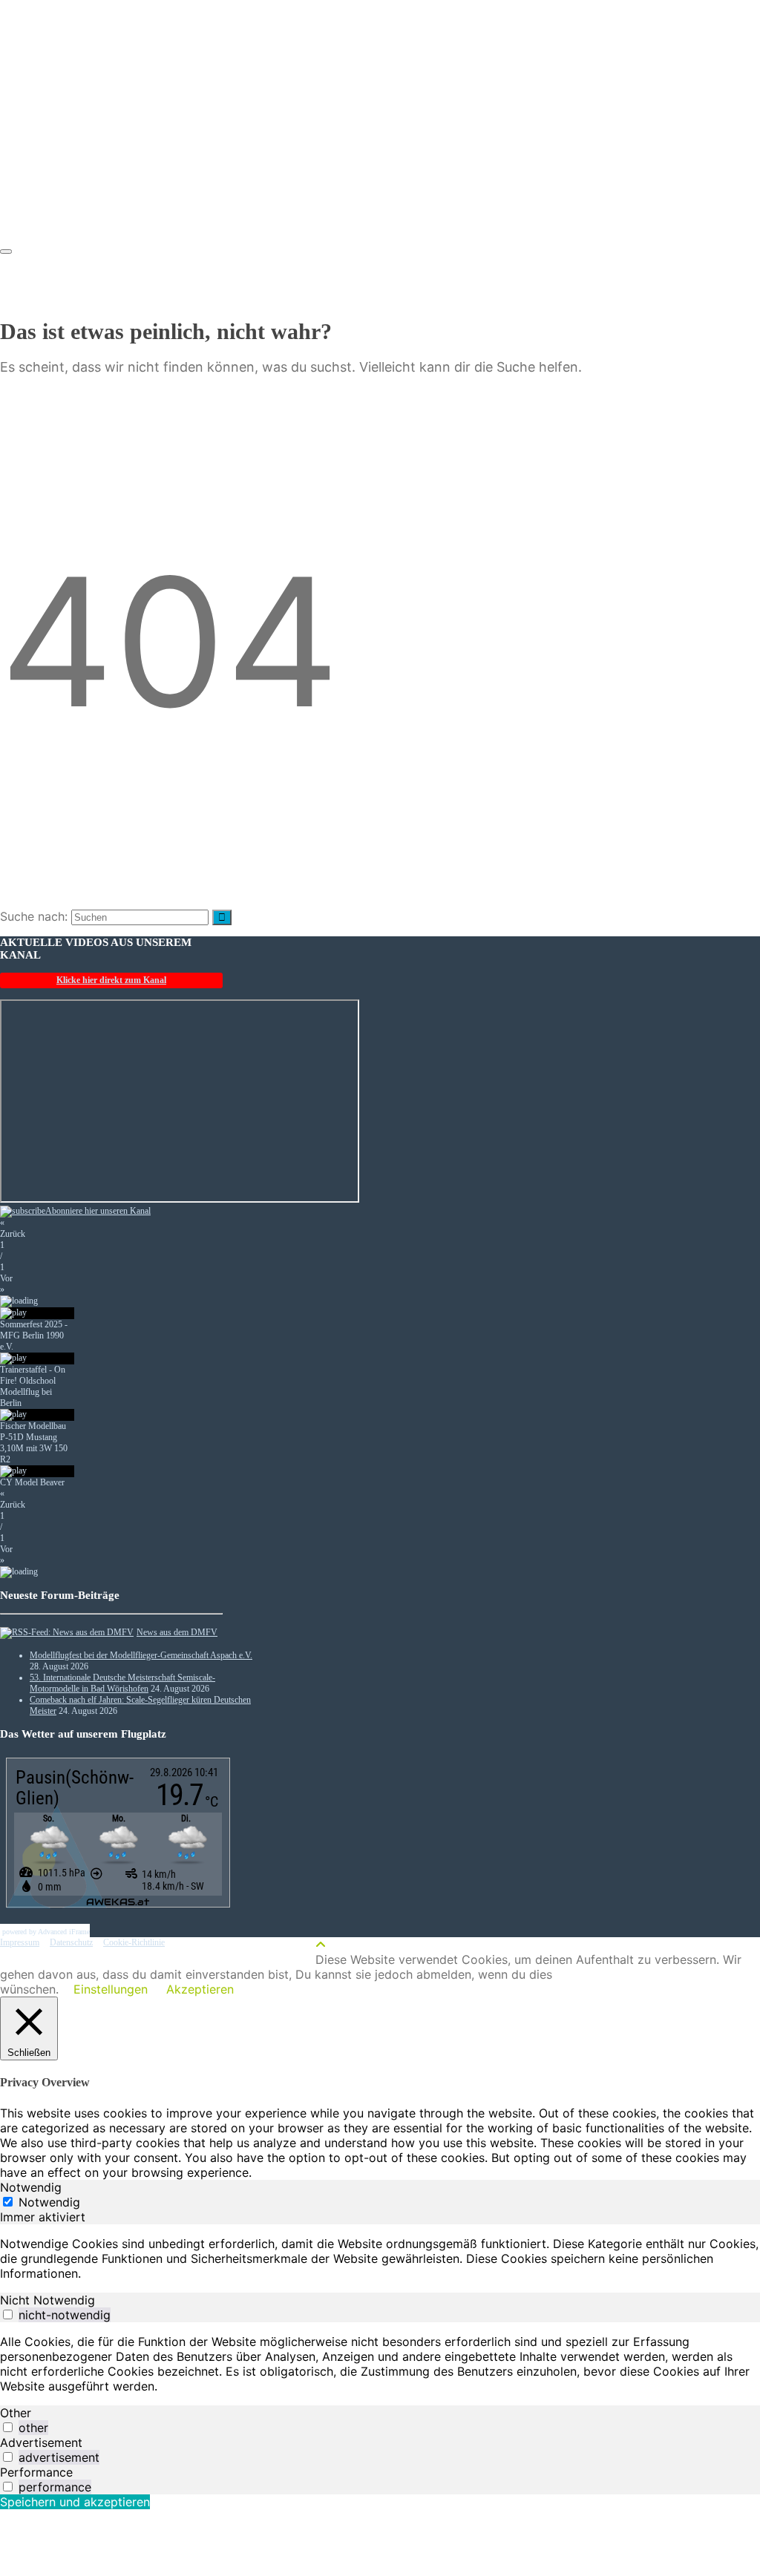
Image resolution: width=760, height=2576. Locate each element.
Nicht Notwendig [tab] (47, 2300)
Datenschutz (71, 1942)
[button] (111, 1229)
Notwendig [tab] (31, 2187)
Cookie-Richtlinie (134, 1942)
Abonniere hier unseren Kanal (98, 1211)
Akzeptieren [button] (200, 1989)
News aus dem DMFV (177, 1632)
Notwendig (49, 2202)
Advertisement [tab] (41, 2442)
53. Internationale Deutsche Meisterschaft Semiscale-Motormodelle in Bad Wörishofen (122, 1683)
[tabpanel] (380, 2258)
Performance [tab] (36, 2472)
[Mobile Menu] (6, 252)
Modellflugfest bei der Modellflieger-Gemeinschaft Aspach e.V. (141, 1655)
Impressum (20, 1942)
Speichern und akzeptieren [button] (75, 2502)
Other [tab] (16, 2413)
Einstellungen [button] (111, 1989)
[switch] (8, 2314)
